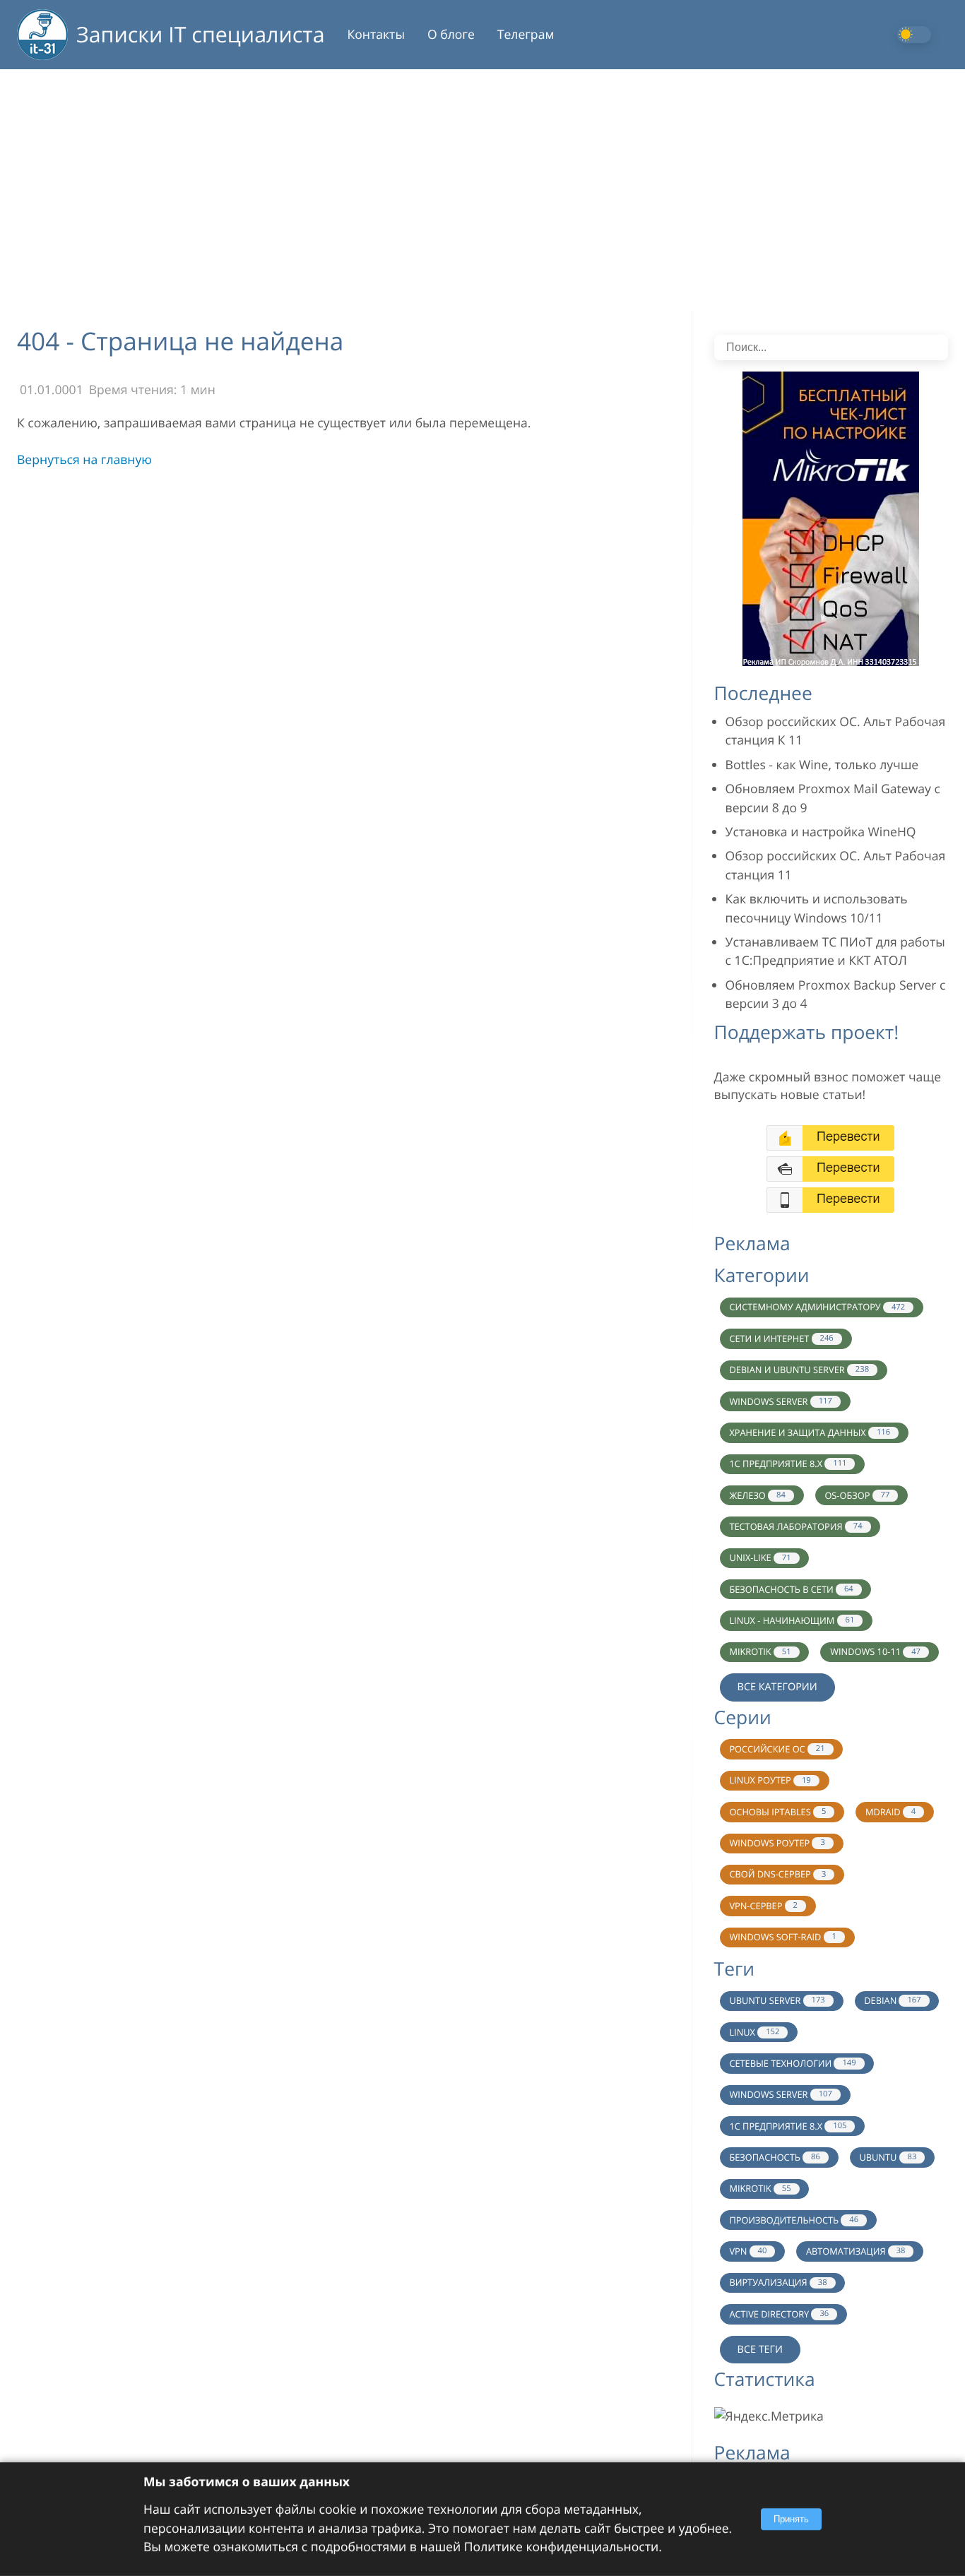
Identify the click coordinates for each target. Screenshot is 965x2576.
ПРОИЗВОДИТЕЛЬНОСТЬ (794, 2220)
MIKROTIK (760, 1651)
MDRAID (890, 1812)
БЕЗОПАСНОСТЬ (774, 2157)
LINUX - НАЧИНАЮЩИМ (792, 1620)
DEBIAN (892, 2000)
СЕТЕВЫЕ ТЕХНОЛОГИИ (792, 2063)
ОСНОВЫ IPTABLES (777, 1812)
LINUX (754, 2032)
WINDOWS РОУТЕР (777, 1843)
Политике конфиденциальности (561, 2547)
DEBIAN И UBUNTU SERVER (799, 1370)
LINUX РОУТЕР (770, 1780)
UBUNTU (888, 2157)
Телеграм (526, 35)
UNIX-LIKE (760, 1557)
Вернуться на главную (84, 460)
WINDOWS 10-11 (875, 1651)
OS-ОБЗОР (857, 1495)
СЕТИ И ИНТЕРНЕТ (781, 1339)
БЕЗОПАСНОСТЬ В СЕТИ (791, 1589)
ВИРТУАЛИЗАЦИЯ (778, 2282)
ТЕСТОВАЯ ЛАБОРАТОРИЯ (795, 1526)
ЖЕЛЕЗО (757, 1495)
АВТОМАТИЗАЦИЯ (856, 2251)
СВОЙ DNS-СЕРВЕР (777, 1874)
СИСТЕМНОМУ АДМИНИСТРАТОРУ (817, 1307)
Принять (791, 2519)
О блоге (451, 35)
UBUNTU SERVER (777, 2000)
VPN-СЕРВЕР (763, 1906)
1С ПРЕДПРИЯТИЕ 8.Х (788, 2126)
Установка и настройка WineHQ (821, 832)
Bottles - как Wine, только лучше (822, 765)
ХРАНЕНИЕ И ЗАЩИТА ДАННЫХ (810, 1432)
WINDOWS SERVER (780, 1401)
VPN (748, 2251)
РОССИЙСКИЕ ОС (777, 1749)
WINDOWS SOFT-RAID (783, 1937)
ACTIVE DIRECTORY (779, 2314)
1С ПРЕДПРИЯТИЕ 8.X (788, 1464)
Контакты (376, 35)
